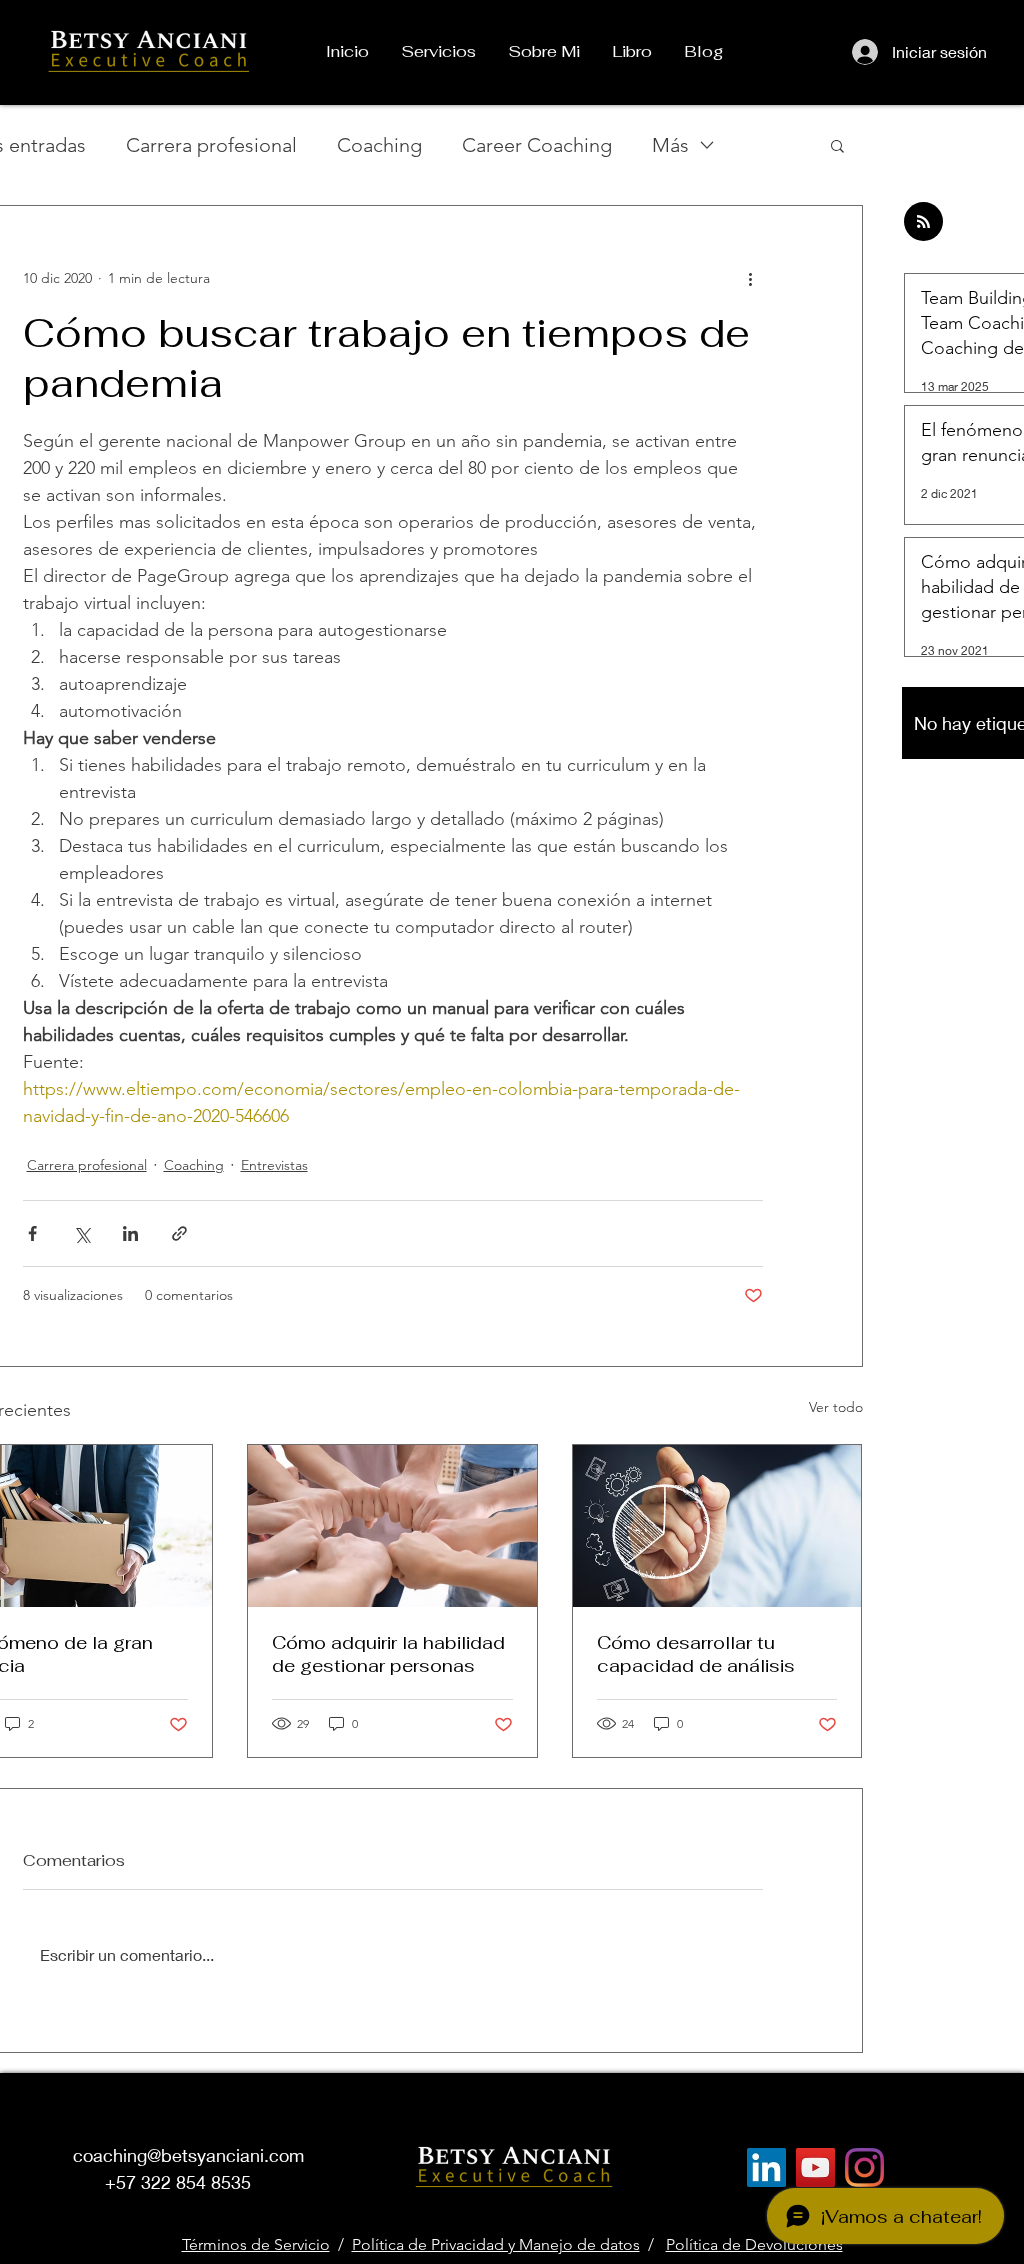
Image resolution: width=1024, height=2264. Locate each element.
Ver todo (836, 1407)
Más (670, 145)
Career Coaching (537, 145)
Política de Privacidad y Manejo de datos (496, 2244)
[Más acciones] (751, 278)
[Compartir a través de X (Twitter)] (81, 1233)
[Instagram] (864, 2167)
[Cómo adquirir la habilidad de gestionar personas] (392, 1526)
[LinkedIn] (766, 2167)
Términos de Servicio (256, 2244)
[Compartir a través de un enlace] (179, 1233)
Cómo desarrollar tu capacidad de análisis (696, 1654)
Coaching (379, 145)
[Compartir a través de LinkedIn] (130, 1233)
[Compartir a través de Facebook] (32, 1233)
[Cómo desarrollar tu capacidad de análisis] (717, 1526)
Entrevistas (274, 1165)
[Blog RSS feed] (923, 222)
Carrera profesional (211, 145)
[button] (837, 145)
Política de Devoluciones (754, 2244)
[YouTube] (815, 2167)
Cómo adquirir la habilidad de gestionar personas (388, 1654)
